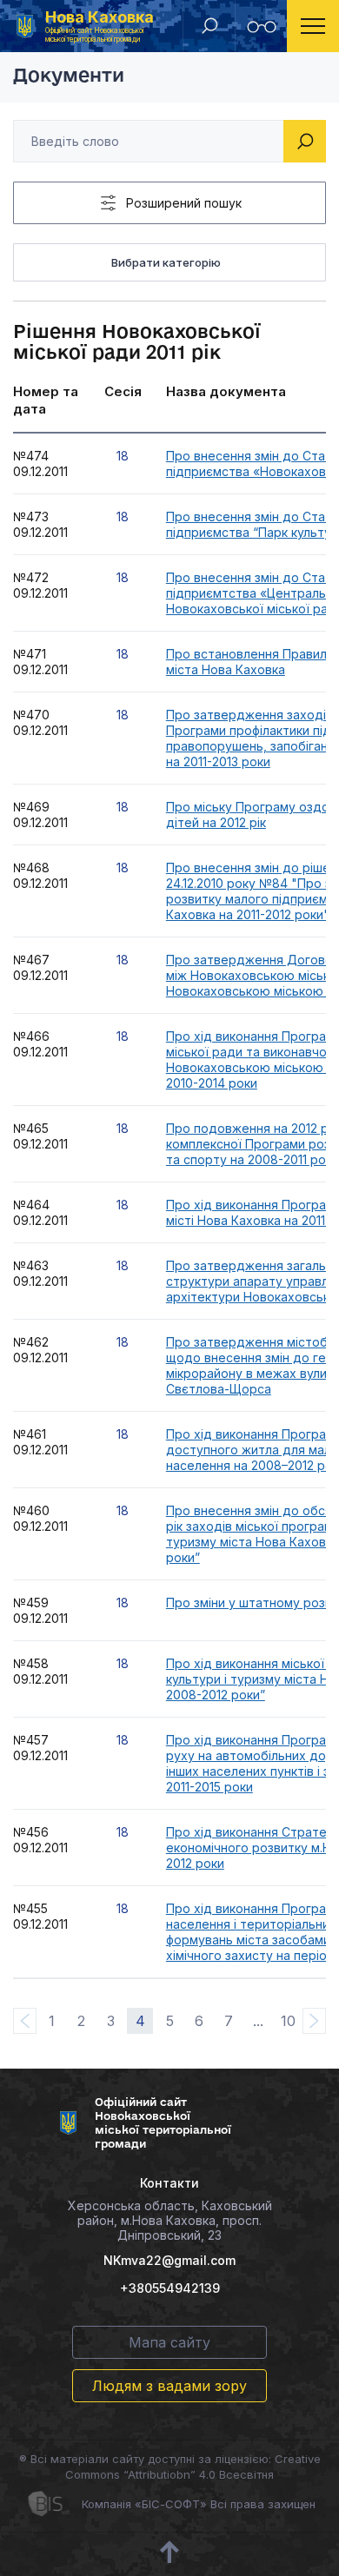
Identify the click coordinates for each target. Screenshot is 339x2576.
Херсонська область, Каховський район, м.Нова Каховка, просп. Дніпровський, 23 (170, 2220)
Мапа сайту (169, 2342)
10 (288, 2021)
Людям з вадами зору (169, 2386)
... (258, 2021)
